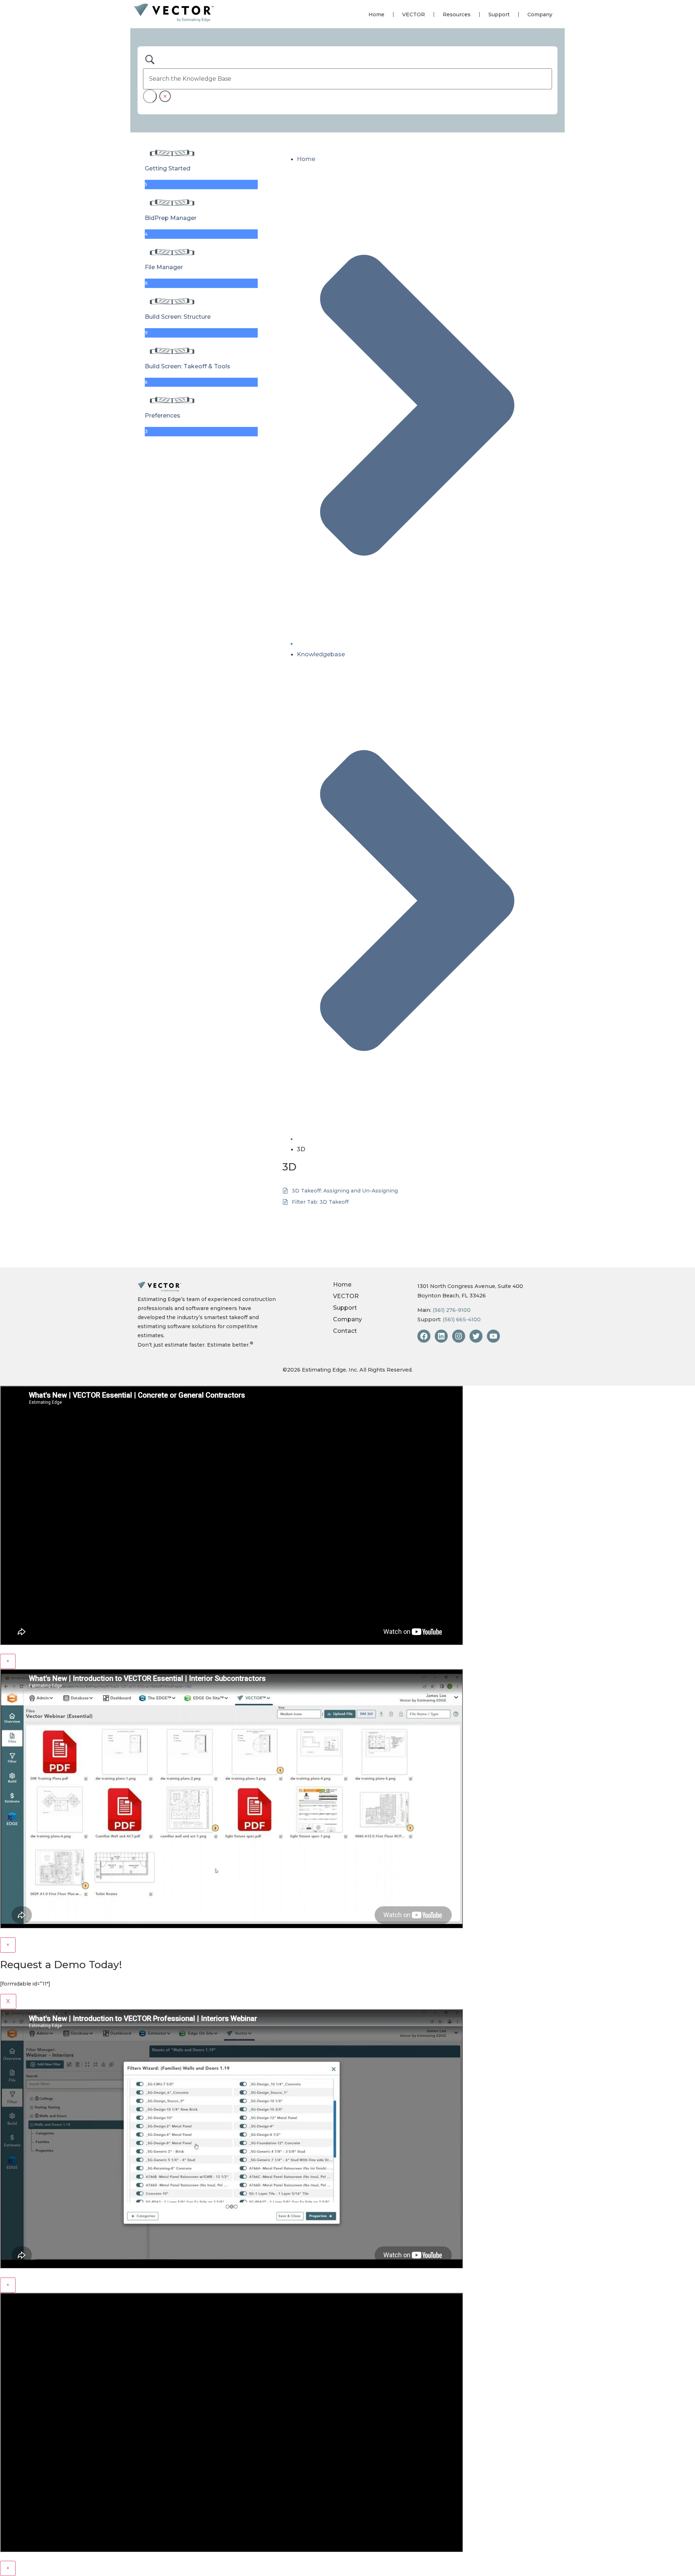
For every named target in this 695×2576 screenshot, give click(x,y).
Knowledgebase (321, 654)
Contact (345, 1331)
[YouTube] (493, 1336)
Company (540, 14)
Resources (457, 14)
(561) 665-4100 (462, 1319)
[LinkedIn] (441, 1336)
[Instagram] (459, 1336)
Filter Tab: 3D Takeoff (320, 1202)
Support (499, 14)
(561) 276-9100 (452, 1310)
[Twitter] (476, 1336)
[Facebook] (424, 1336)
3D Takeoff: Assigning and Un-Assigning (345, 1191)
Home (376, 14)
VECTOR (414, 14)
